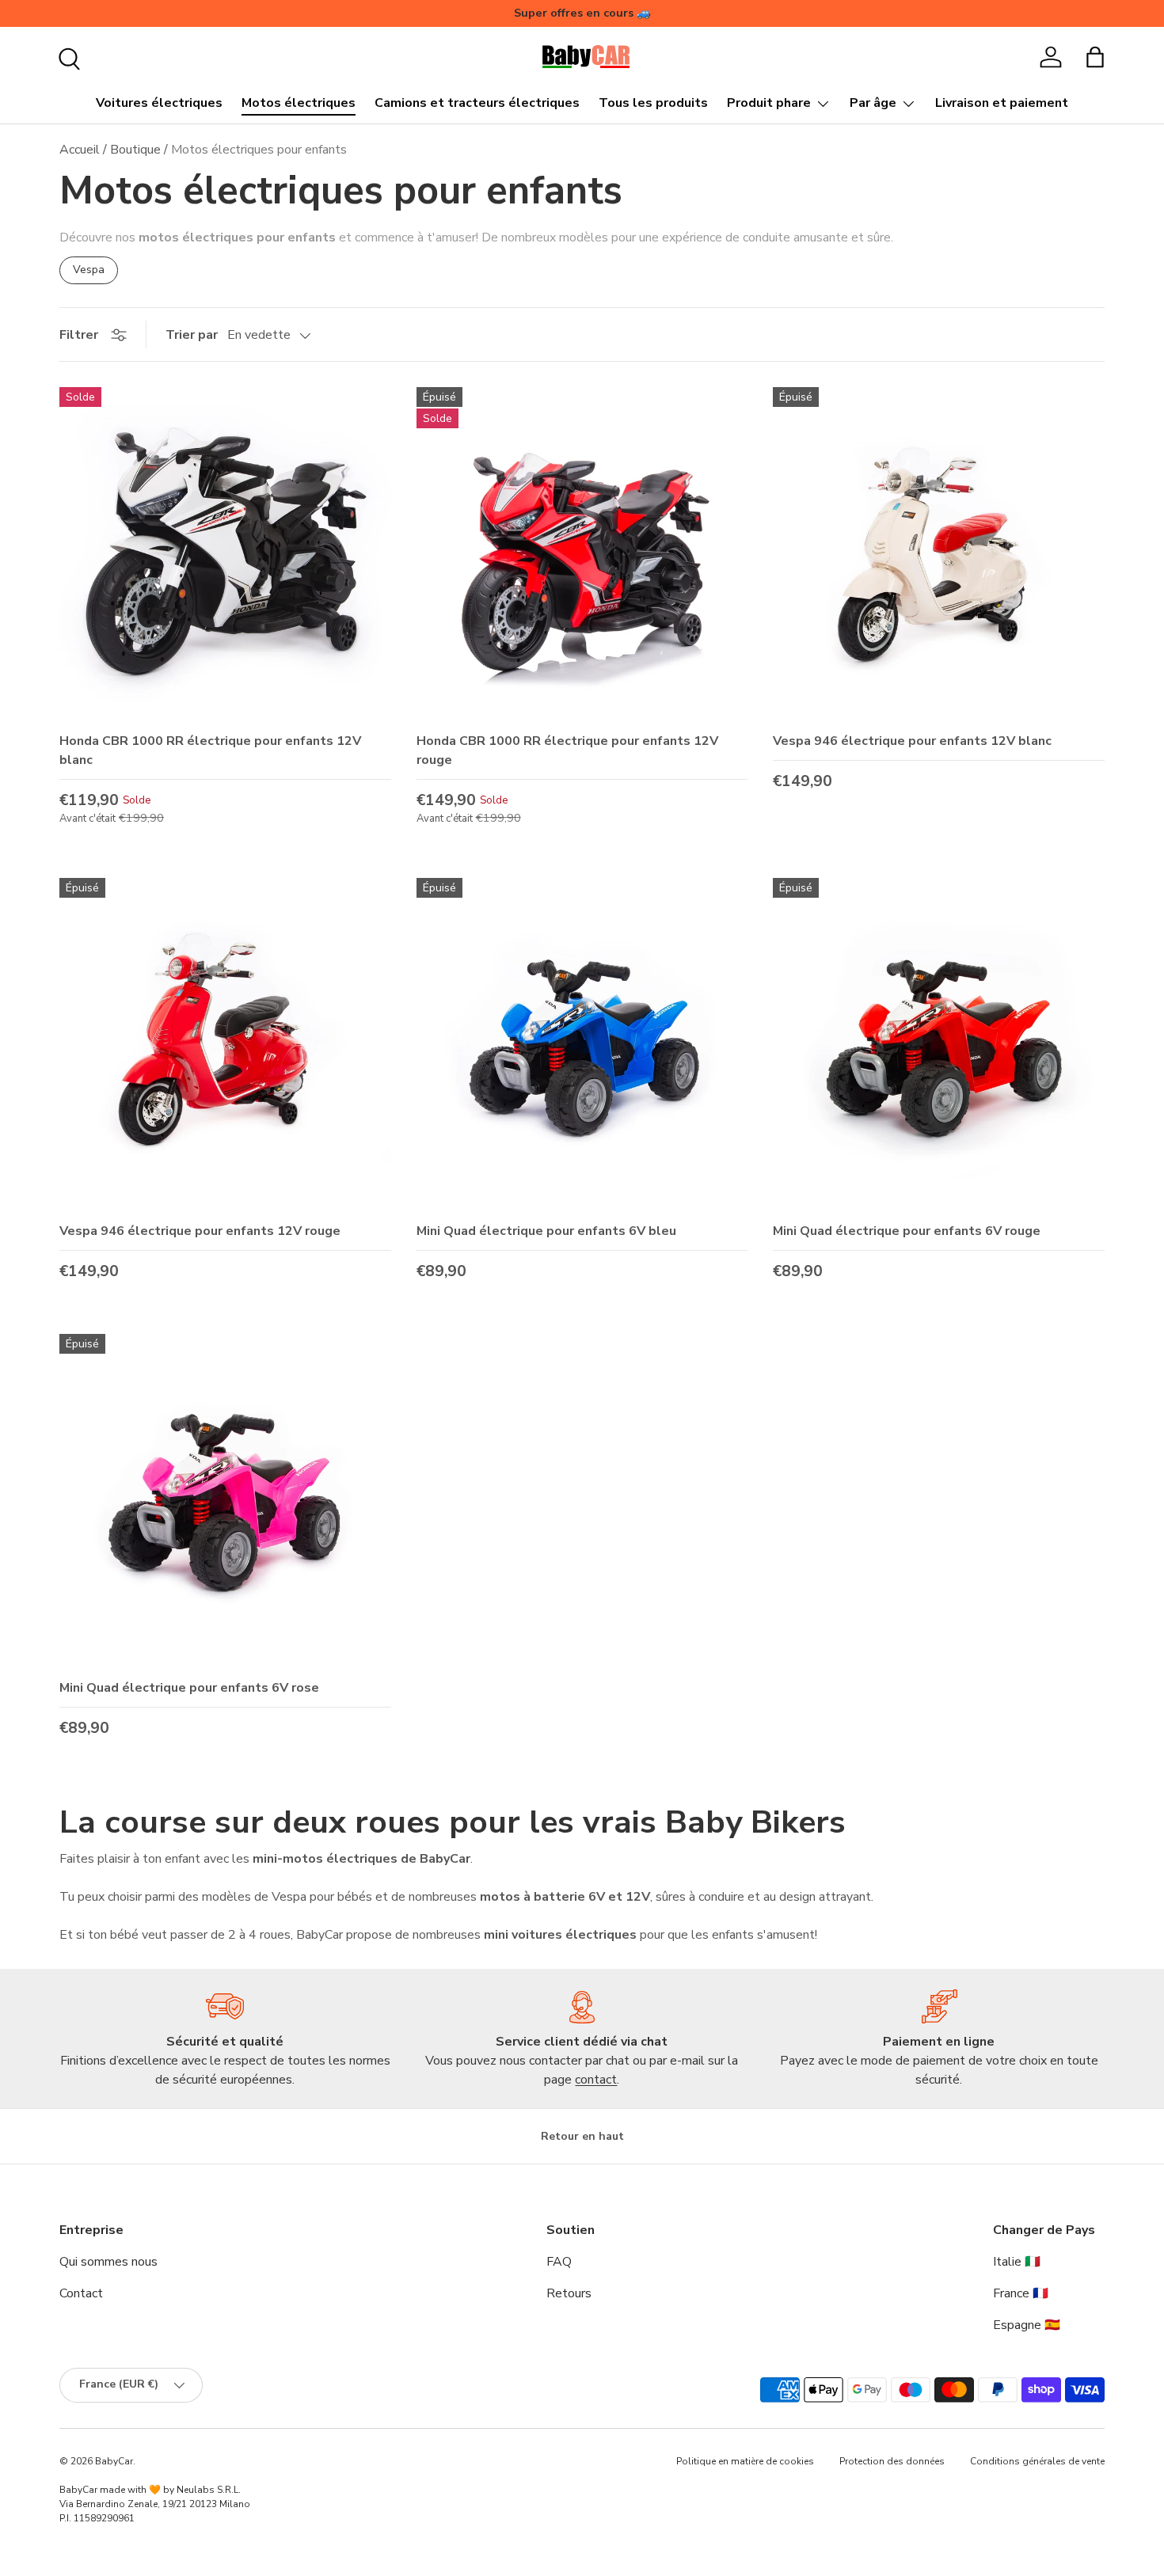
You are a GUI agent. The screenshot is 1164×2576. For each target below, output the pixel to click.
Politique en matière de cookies (745, 2461)
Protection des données (892, 2461)
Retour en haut (582, 2136)
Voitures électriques (159, 103)
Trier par (192, 335)
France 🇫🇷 (1021, 2293)
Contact (81, 2293)
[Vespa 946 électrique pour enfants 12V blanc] (939, 553)
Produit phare (769, 103)
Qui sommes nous (108, 2262)
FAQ (559, 2262)
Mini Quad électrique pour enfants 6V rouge (907, 1231)
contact (596, 2080)
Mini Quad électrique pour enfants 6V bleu (546, 1231)
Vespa (89, 270)
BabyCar (114, 2461)
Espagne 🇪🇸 (1027, 2325)
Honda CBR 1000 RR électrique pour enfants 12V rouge (567, 750)
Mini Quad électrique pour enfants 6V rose (189, 1688)
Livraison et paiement (1002, 103)
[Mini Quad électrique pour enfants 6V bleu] (582, 1044)
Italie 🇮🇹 (1017, 2262)
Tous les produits (653, 103)
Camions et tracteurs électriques (477, 103)
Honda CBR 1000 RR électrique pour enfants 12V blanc (210, 750)
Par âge (873, 103)
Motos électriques (299, 103)
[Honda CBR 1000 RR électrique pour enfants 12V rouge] (582, 553)
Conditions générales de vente (1037, 2461)
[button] (1095, 57)
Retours (569, 2293)
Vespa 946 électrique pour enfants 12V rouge (200, 1231)
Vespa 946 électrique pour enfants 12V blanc (912, 741)
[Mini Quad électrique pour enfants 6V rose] (225, 1500)
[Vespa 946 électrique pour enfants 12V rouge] (225, 1044)
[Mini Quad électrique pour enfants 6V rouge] (939, 1044)
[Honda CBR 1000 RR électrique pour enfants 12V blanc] (225, 553)
